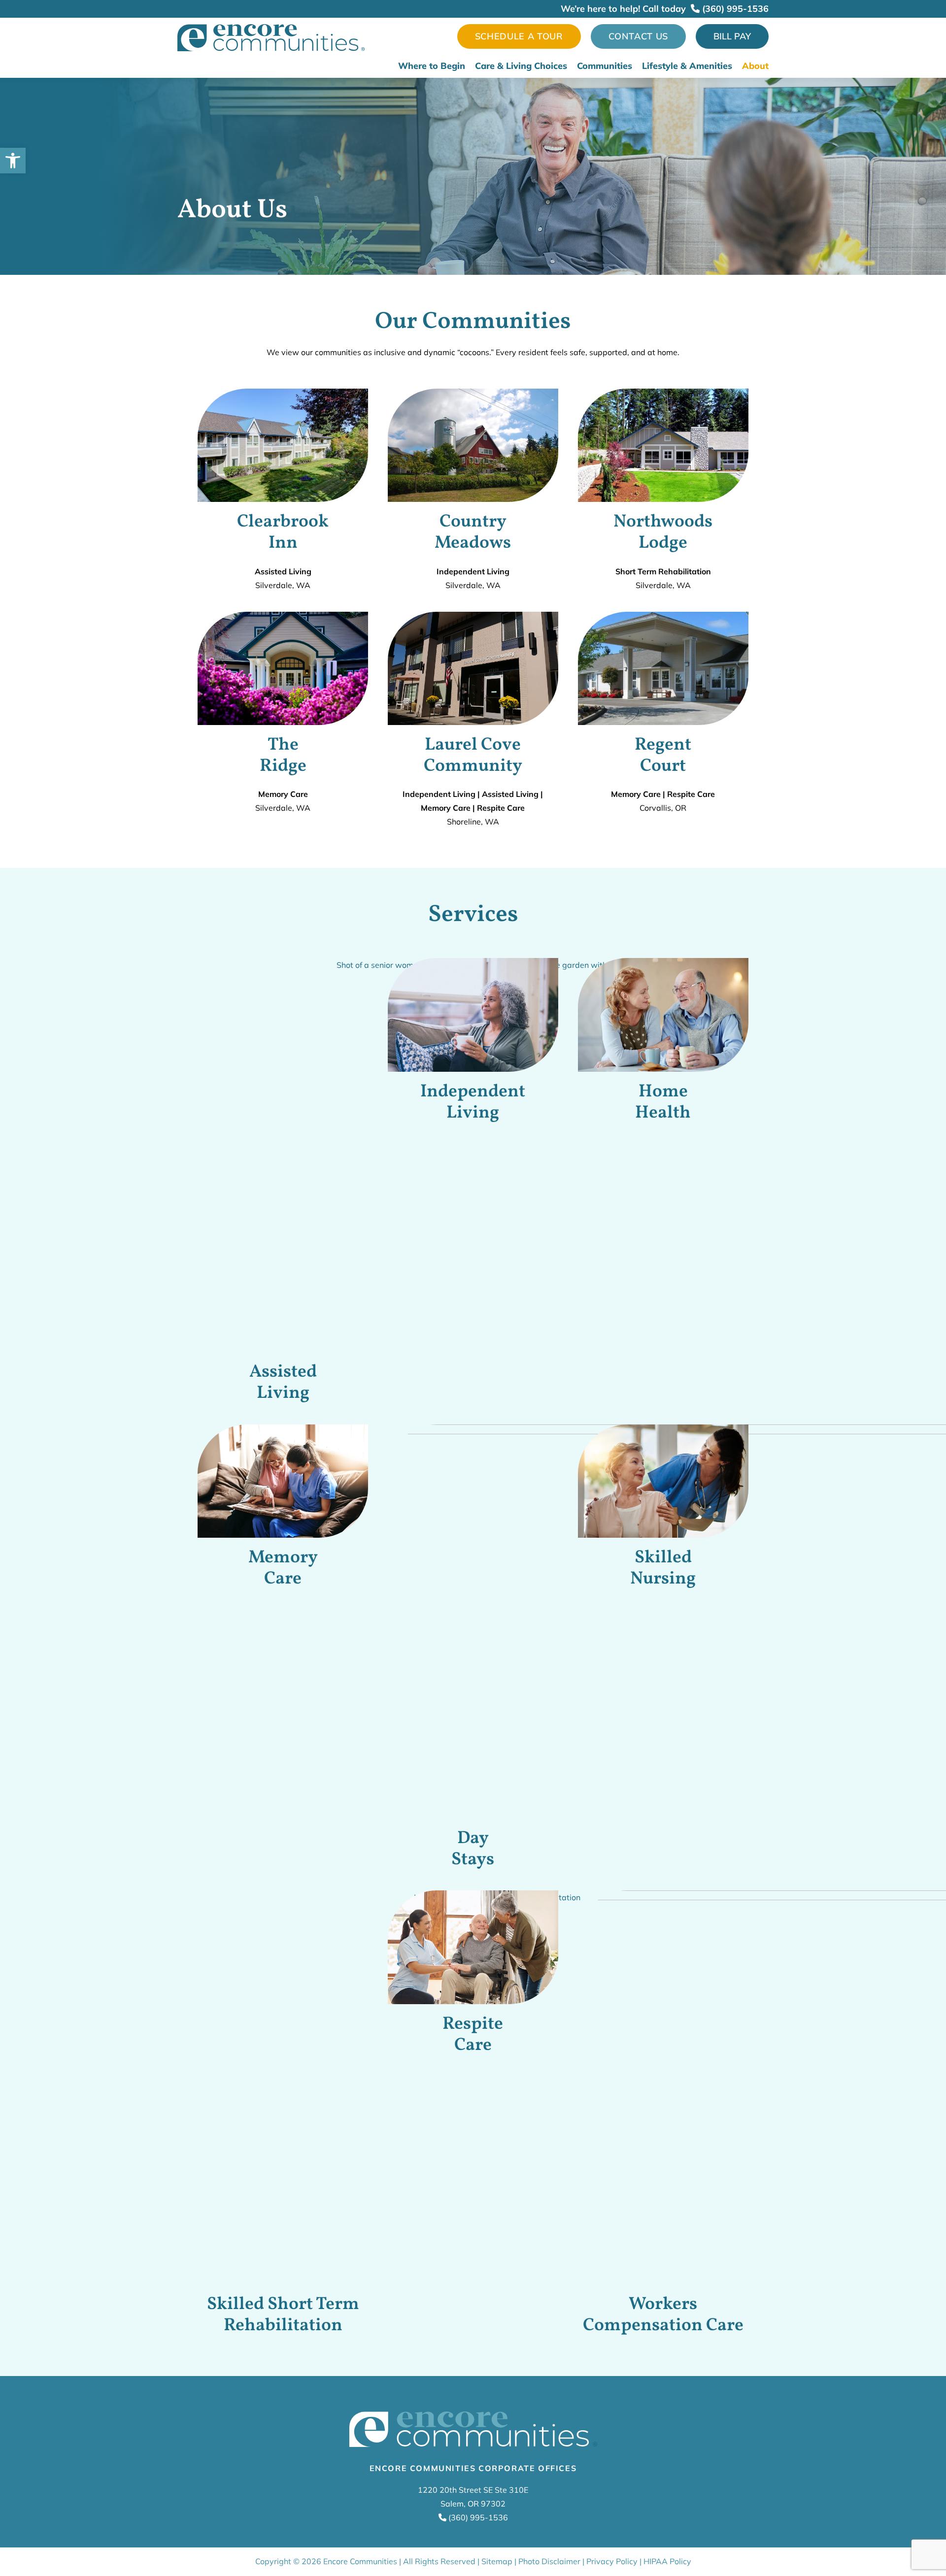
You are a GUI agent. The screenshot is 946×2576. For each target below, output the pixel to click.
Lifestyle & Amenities (687, 66)
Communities (605, 66)
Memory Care (283, 1569)
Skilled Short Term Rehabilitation (283, 2315)
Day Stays (473, 1849)
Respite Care (473, 2035)
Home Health (663, 1103)
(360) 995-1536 (734, 9)
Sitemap (497, 2561)
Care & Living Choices (521, 66)
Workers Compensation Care (663, 2315)
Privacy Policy (612, 2561)
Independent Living (473, 1103)
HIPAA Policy (667, 2561)
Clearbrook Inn (283, 533)
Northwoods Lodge (663, 533)
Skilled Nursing (663, 1569)
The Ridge (283, 756)
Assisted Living (283, 1383)
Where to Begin (432, 66)
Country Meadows (473, 533)
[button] (13, 161)
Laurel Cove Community (473, 756)
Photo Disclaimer (549, 2561)
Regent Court (663, 756)
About (755, 66)
